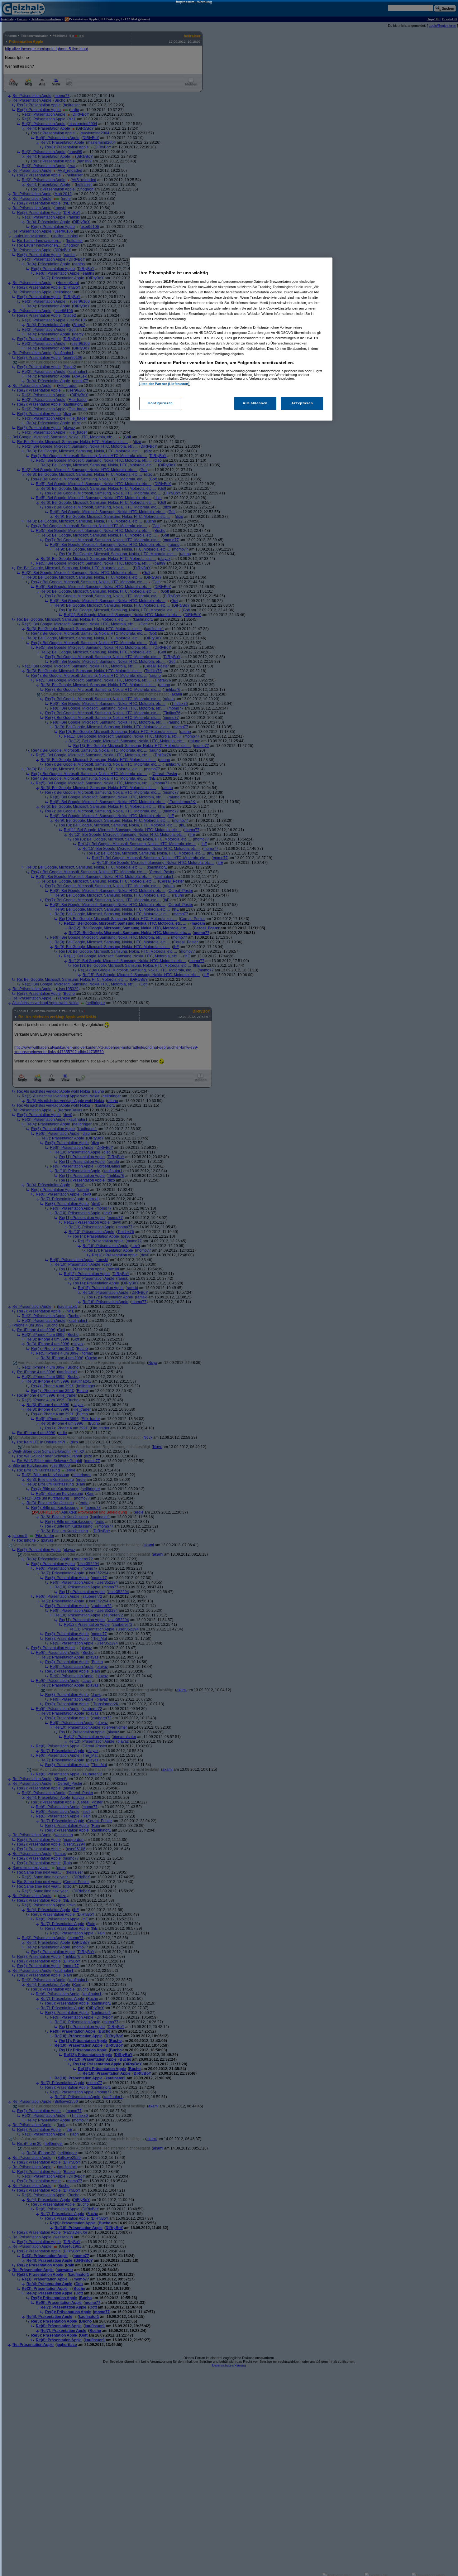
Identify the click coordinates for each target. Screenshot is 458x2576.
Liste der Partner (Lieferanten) (165, 384)
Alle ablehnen (255, 403)
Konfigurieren (160, 403)
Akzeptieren (302, 403)
